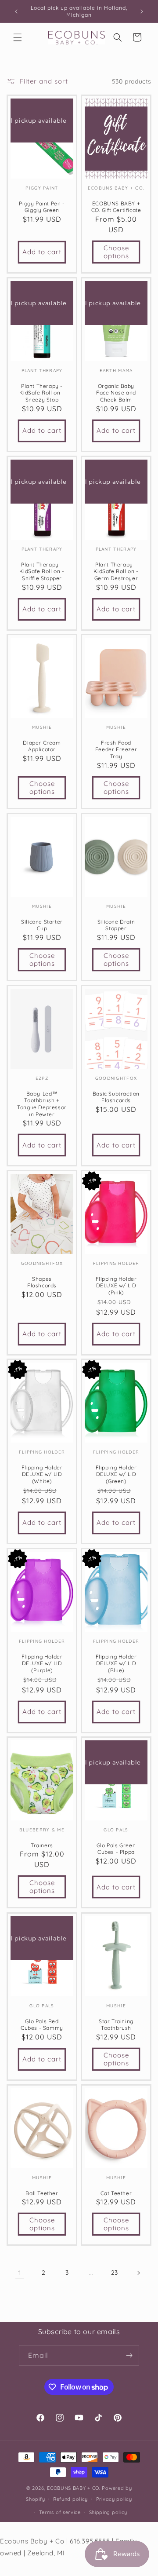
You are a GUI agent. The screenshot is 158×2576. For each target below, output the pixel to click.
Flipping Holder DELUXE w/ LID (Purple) (42, 1663)
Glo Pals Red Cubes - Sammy (42, 2024)
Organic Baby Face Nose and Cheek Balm (116, 393)
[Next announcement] (142, 11)
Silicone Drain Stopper (116, 925)
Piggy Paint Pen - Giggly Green (42, 207)
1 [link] (20, 2273)
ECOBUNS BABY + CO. (74, 2488)
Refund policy (70, 2499)
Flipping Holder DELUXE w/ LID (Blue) (116, 1663)
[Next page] (138, 2273)
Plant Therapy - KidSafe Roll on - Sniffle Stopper (42, 571)
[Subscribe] (129, 2355)
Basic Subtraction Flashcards (116, 1097)
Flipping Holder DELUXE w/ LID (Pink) (116, 1285)
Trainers (42, 1845)
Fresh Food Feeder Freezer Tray (116, 749)
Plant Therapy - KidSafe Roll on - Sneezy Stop (42, 393)
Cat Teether (116, 2193)
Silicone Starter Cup (42, 925)
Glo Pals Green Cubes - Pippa (116, 1849)
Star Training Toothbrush (116, 2024)
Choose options (116, 252)
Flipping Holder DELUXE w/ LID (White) (42, 1474)
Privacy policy (114, 2499)
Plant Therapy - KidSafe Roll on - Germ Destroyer (116, 571)
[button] (18, 37)
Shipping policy (108, 2512)
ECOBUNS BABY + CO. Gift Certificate (116, 207)
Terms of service (60, 2512)
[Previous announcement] (16, 11)
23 (115, 2273)
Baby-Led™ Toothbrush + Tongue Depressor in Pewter (42, 1103)
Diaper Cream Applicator (42, 746)
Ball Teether (42, 2193)
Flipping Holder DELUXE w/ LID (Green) (116, 1474)
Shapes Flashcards (42, 1282)
